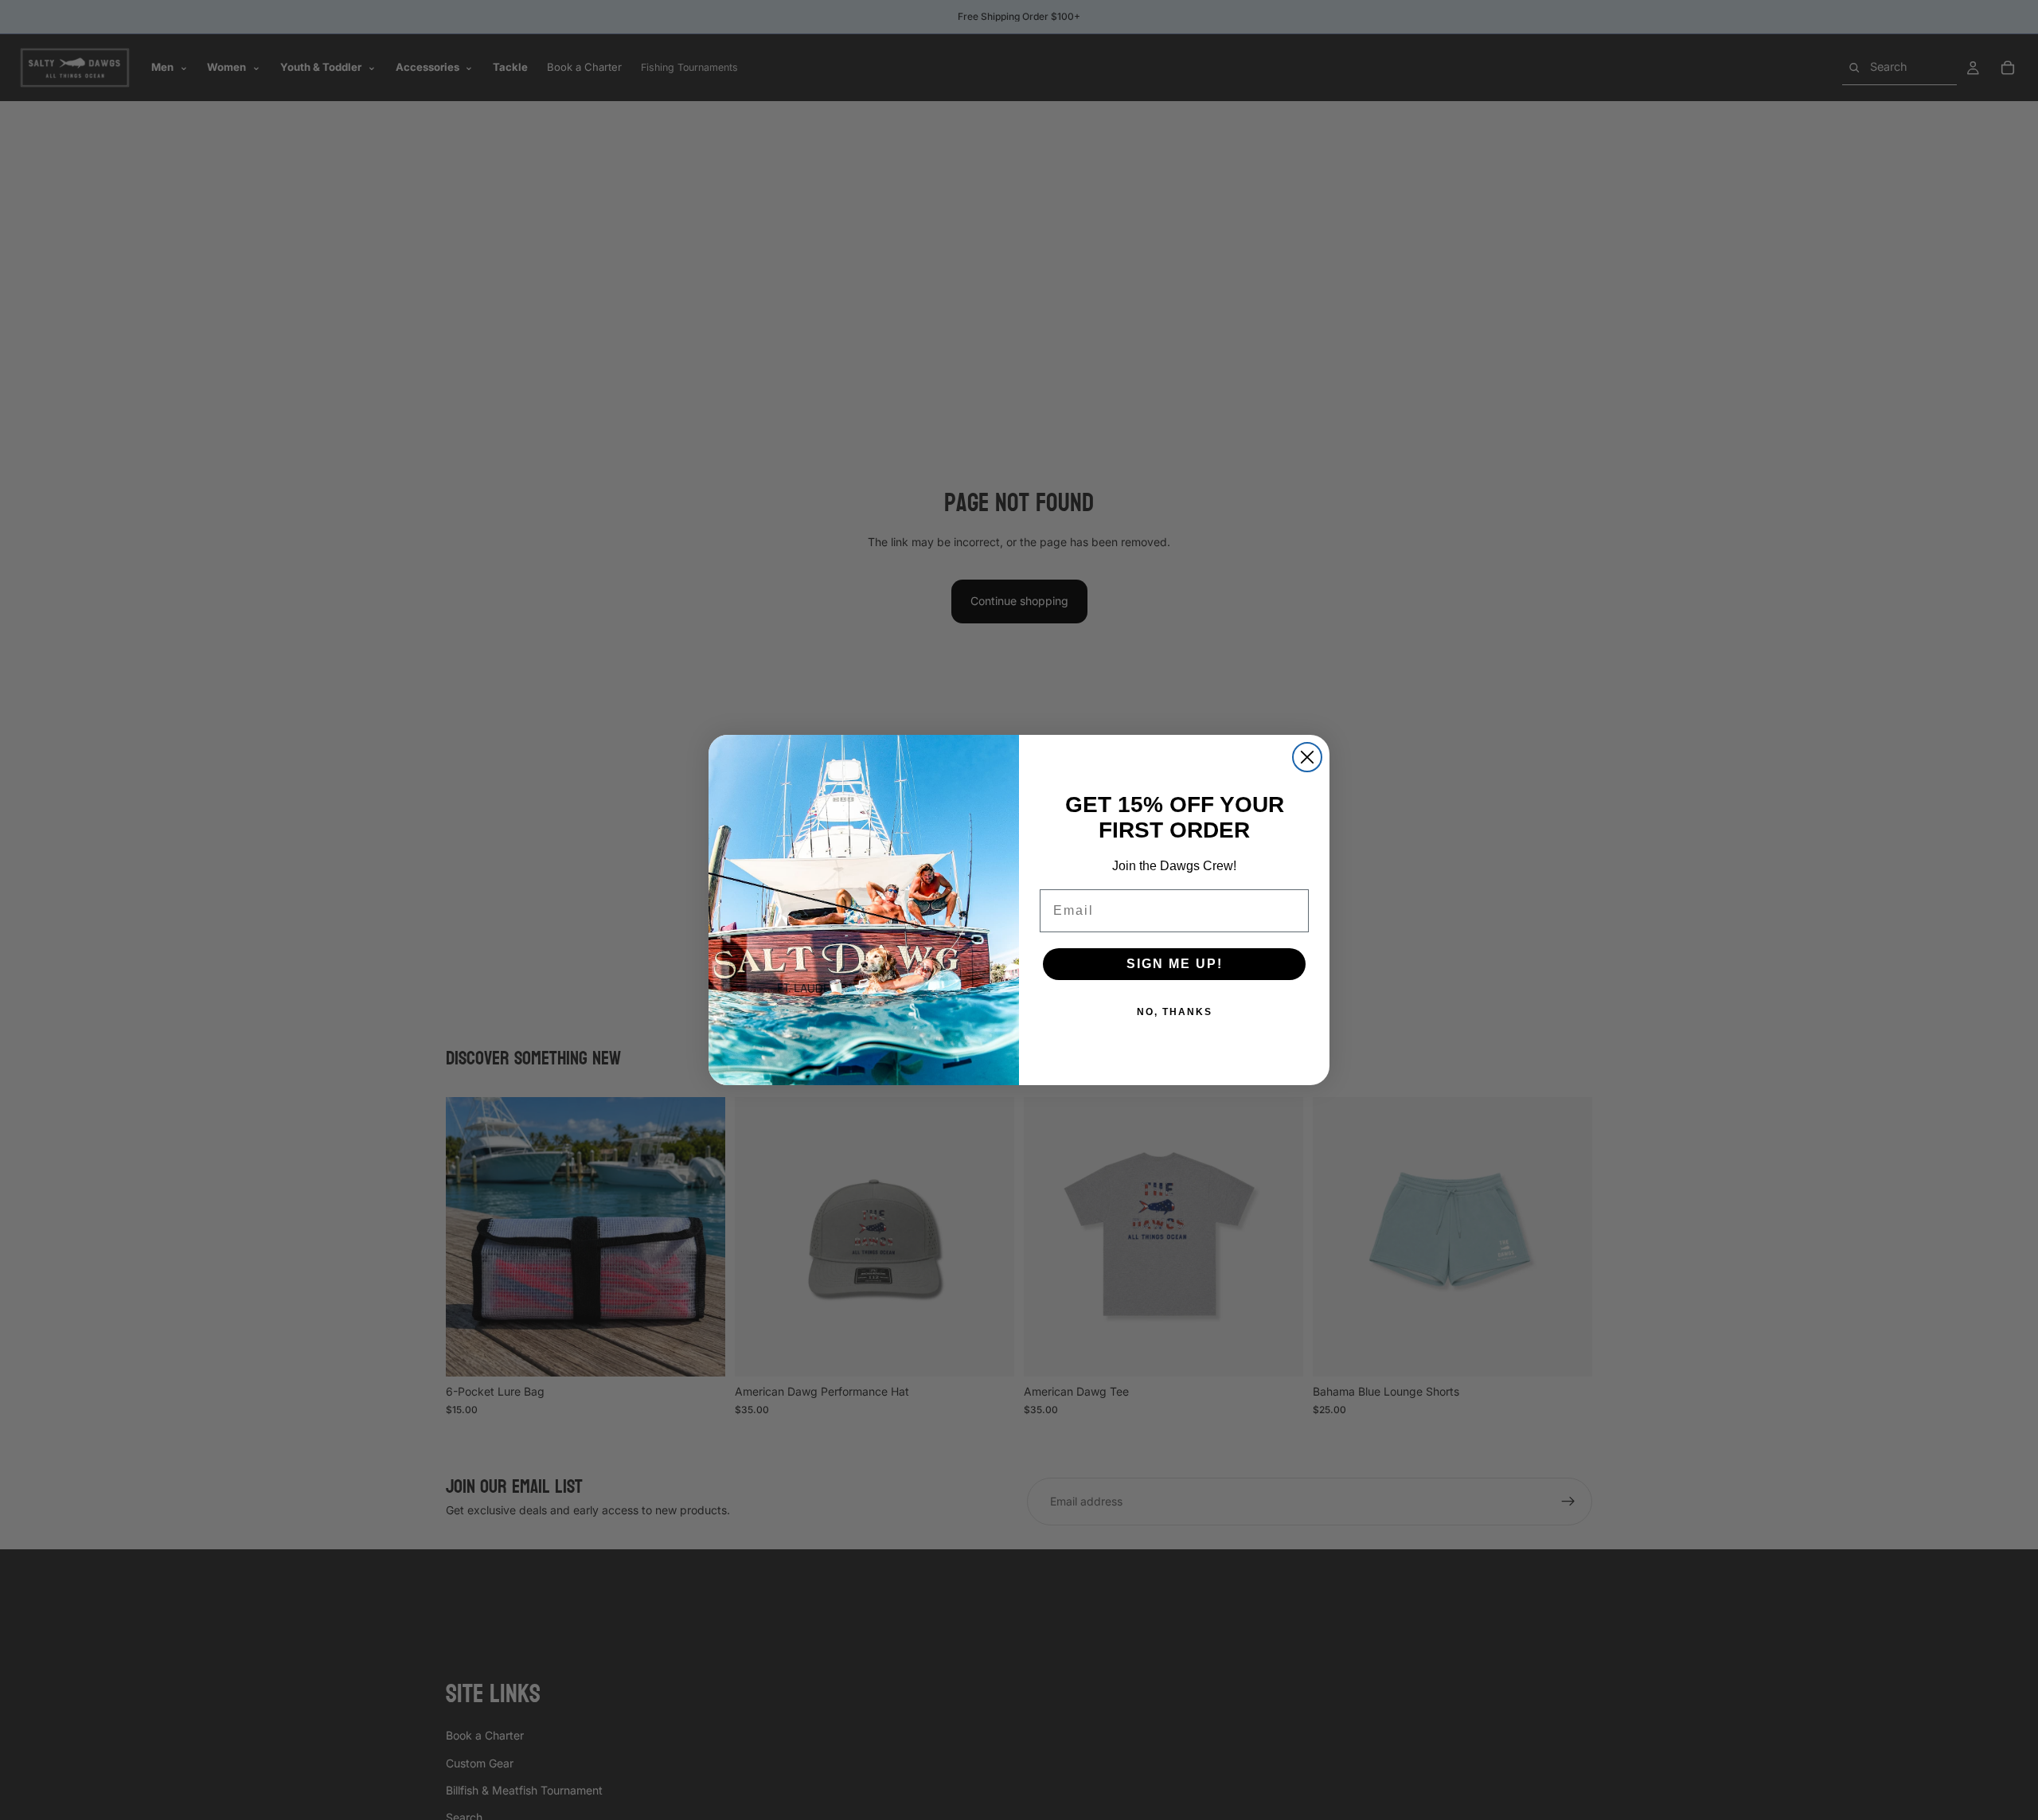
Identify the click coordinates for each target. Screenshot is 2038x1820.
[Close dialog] (1307, 757)
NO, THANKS (1175, 1012)
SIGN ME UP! (1175, 964)
